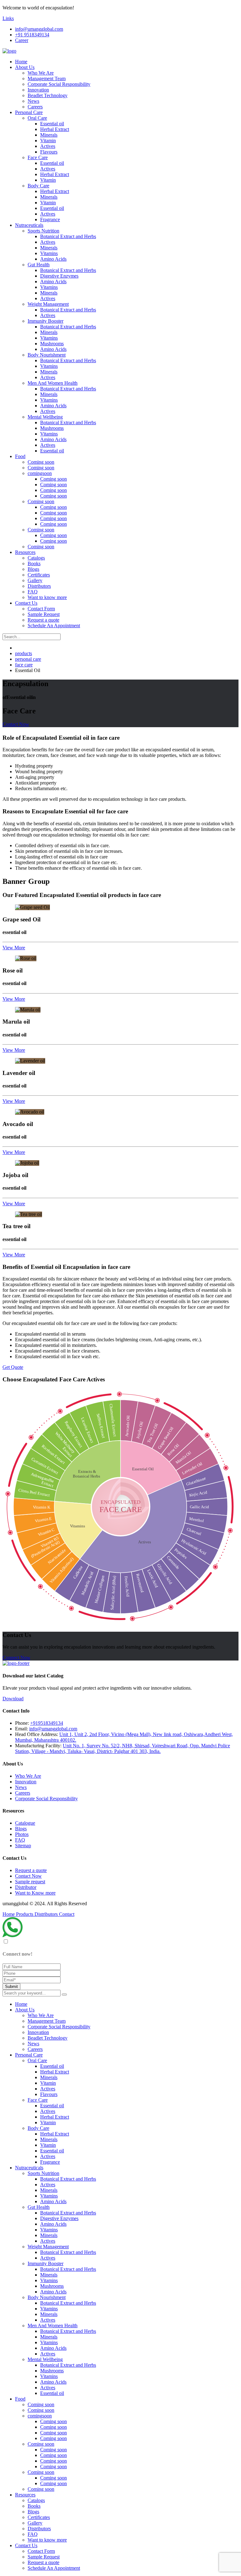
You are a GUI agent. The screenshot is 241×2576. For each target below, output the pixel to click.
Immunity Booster (46, 321)
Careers (35, 107)
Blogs (33, 569)
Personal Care (29, 112)
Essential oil (52, 124)
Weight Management (48, 304)
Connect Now (16, 1658)
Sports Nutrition (43, 231)
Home (21, 62)
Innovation (38, 90)
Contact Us (26, 603)
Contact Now (16, 724)
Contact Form (41, 609)
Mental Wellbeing (45, 417)
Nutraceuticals (29, 225)
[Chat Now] (13, 1935)
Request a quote (43, 620)
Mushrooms (52, 344)
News (33, 101)
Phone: (22, 1723)
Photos (22, 1834)
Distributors (39, 586)
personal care (28, 659)
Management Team (47, 78)
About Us (25, 67)
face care (24, 665)
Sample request (30, 1882)
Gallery (35, 580)
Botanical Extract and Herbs (68, 236)
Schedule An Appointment (54, 626)
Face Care (38, 157)
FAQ (33, 592)
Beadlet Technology (48, 95)
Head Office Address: (37, 1734)
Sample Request (44, 614)
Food (20, 456)
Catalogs (36, 558)
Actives (48, 146)
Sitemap (23, 1846)
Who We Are (41, 73)
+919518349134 (47, 1723)
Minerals (49, 135)
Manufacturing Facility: (38, 1746)
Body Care (38, 186)
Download (13, 1699)
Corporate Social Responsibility (59, 84)
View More (14, 948)
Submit (11, 1987)
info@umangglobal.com (39, 29)
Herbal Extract (55, 129)
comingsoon (40, 473)
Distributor (26, 1887)
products (24, 653)
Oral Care (37, 118)
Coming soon (41, 462)
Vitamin (48, 141)
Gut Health (39, 265)
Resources (25, 552)
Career (22, 40)
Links (8, 18)
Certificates (39, 575)
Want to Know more (35, 1893)
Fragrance (50, 219)
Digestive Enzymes (59, 276)
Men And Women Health (53, 383)
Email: (21, 1729)
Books (34, 563)
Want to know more (47, 597)
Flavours (49, 152)
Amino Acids (53, 259)
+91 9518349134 (32, 35)
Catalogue (25, 1823)
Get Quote (13, 1367)
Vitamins (49, 253)
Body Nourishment (47, 355)
